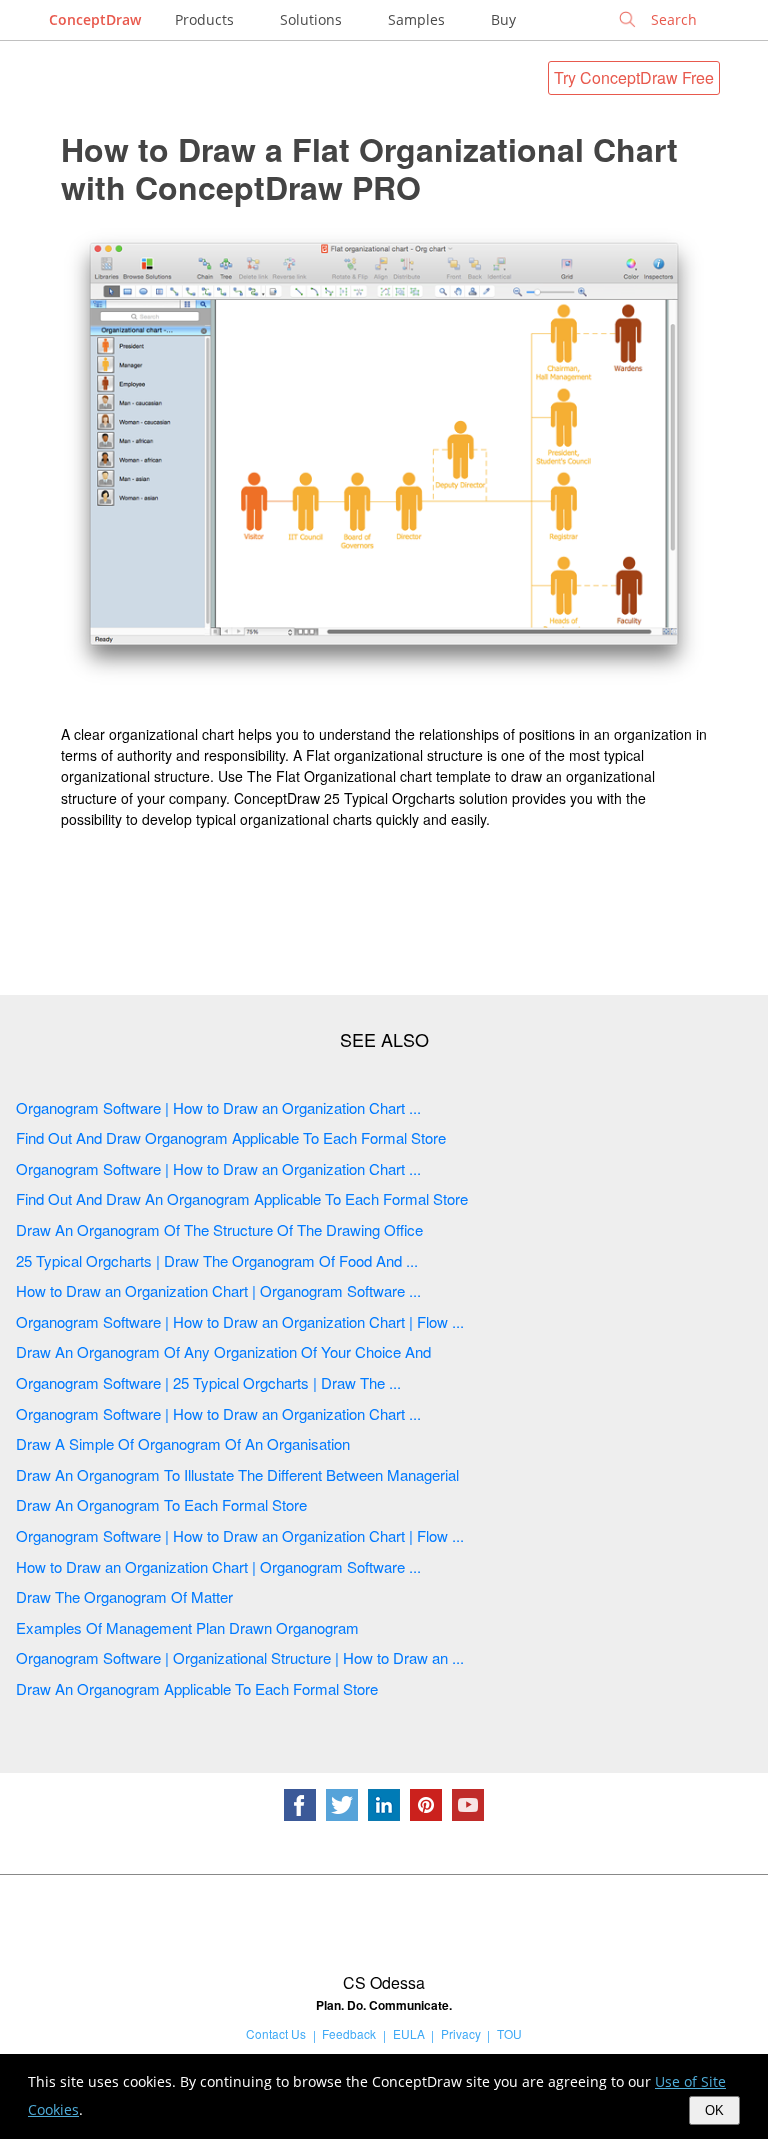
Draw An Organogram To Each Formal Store (161, 1504)
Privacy (461, 2033)
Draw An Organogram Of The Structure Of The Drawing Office (219, 1229)
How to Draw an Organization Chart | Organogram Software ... (218, 1290)
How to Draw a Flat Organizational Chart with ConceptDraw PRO (369, 168)
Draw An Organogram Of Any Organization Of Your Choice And (223, 1351)
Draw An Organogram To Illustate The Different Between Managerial (237, 1474)
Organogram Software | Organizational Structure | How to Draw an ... (240, 1657)
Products (204, 19)
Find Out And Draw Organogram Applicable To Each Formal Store (231, 1137)
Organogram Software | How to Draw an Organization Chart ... (218, 1107)
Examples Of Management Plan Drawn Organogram (187, 1627)
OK (714, 2110)
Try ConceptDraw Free (634, 77)
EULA (409, 2033)
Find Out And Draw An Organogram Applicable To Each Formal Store (242, 1198)
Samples (416, 19)
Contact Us (276, 2033)
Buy (503, 19)
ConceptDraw (95, 19)
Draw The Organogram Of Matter (124, 1596)
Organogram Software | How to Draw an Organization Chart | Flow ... (240, 1321)
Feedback (349, 2033)
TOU (509, 2033)
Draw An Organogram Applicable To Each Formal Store (197, 1688)
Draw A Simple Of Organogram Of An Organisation (183, 1443)
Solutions (311, 19)
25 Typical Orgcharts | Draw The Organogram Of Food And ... (217, 1260)
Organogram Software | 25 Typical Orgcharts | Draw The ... (208, 1382)
